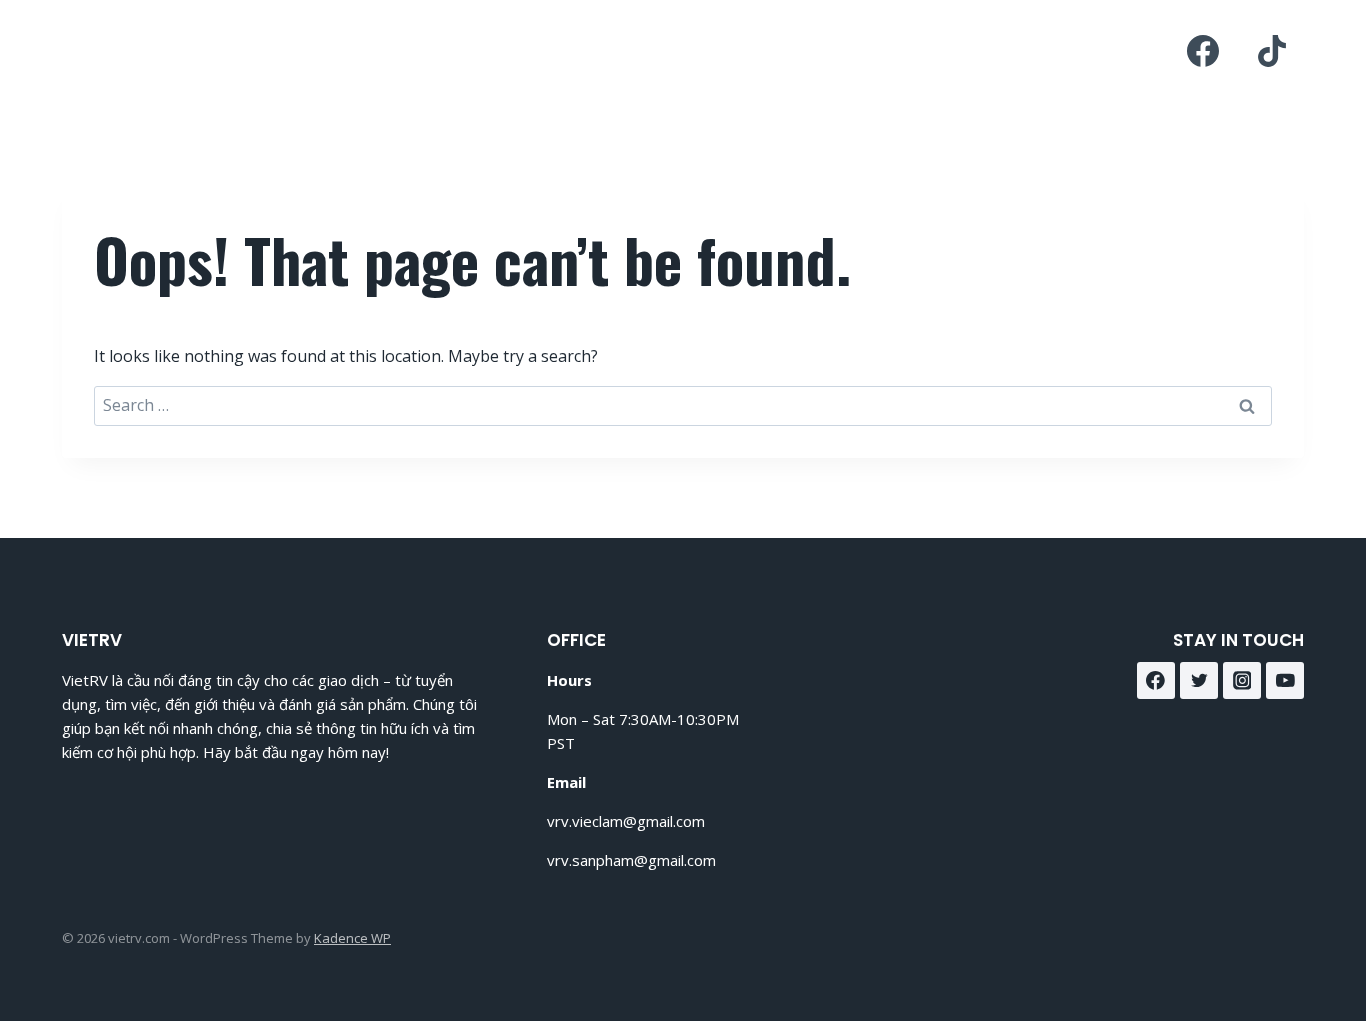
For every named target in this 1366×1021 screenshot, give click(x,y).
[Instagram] (1242, 681)
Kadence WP (352, 938)
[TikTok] (1272, 51)
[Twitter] (1199, 681)
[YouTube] (1285, 681)
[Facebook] (1203, 51)
